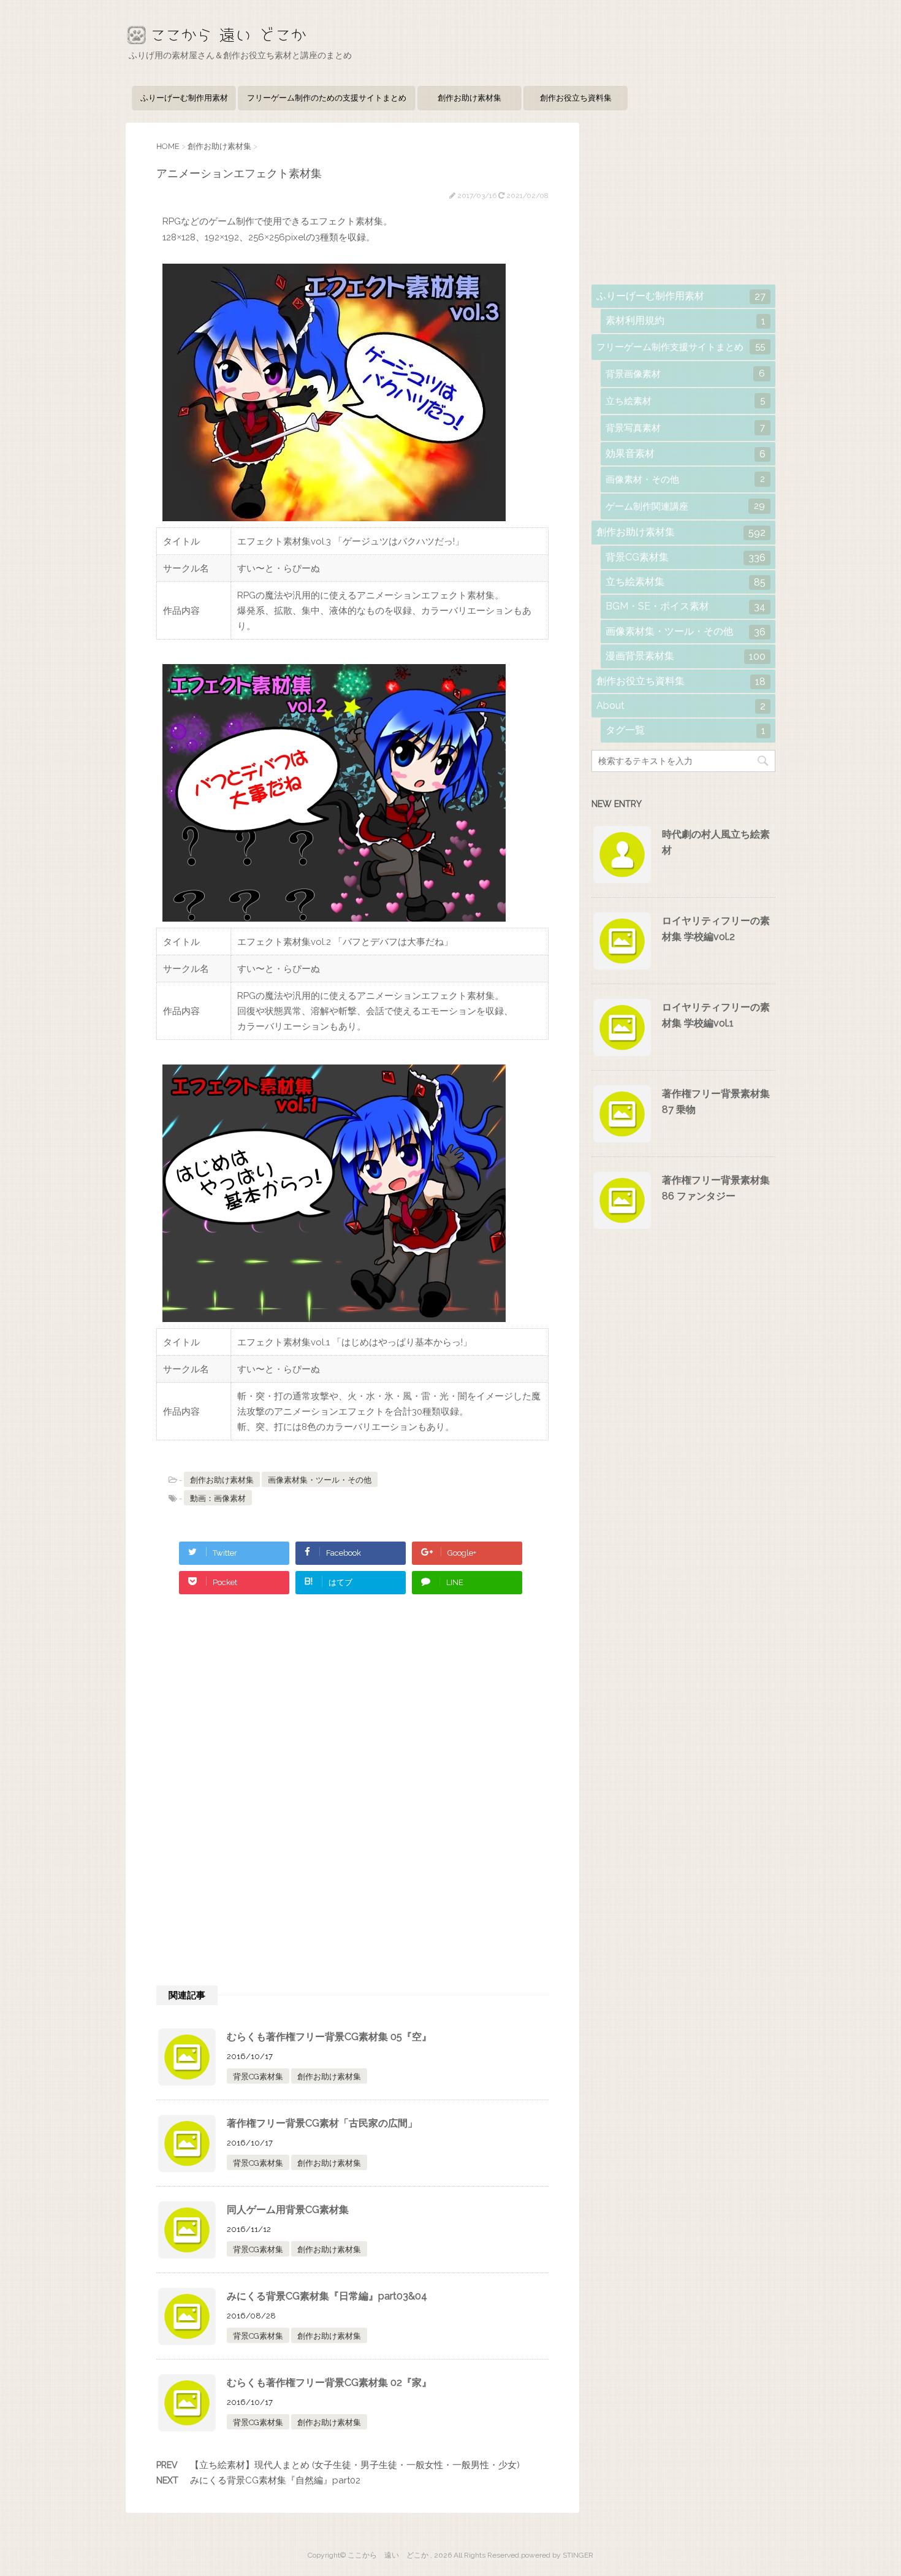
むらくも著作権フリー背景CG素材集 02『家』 (329, 2383)
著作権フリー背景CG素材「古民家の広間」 (322, 2123)
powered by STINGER (557, 2555)
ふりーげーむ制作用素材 (184, 98)
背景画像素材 (685, 374)
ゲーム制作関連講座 (685, 506)
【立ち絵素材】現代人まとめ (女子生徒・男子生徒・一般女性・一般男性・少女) (355, 2465)
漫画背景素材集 (686, 656)
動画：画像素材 (218, 1498)
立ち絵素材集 (686, 582)
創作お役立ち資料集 (576, 98)
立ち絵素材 (685, 401)
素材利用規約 (686, 321)
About (681, 706)
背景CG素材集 (258, 2077)
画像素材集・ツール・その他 (320, 1480)
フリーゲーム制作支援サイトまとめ (681, 347)
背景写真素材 (685, 428)
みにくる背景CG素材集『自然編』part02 (275, 2480)
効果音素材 (686, 454)
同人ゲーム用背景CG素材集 (288, 2210)
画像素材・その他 (685, 479)
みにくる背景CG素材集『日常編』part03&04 (327, 2296)
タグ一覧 (686, 730)
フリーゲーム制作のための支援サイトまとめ (327, 98)
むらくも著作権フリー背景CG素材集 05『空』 (329, 2037)
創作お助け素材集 (470, 98)
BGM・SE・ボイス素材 (686, 606)
